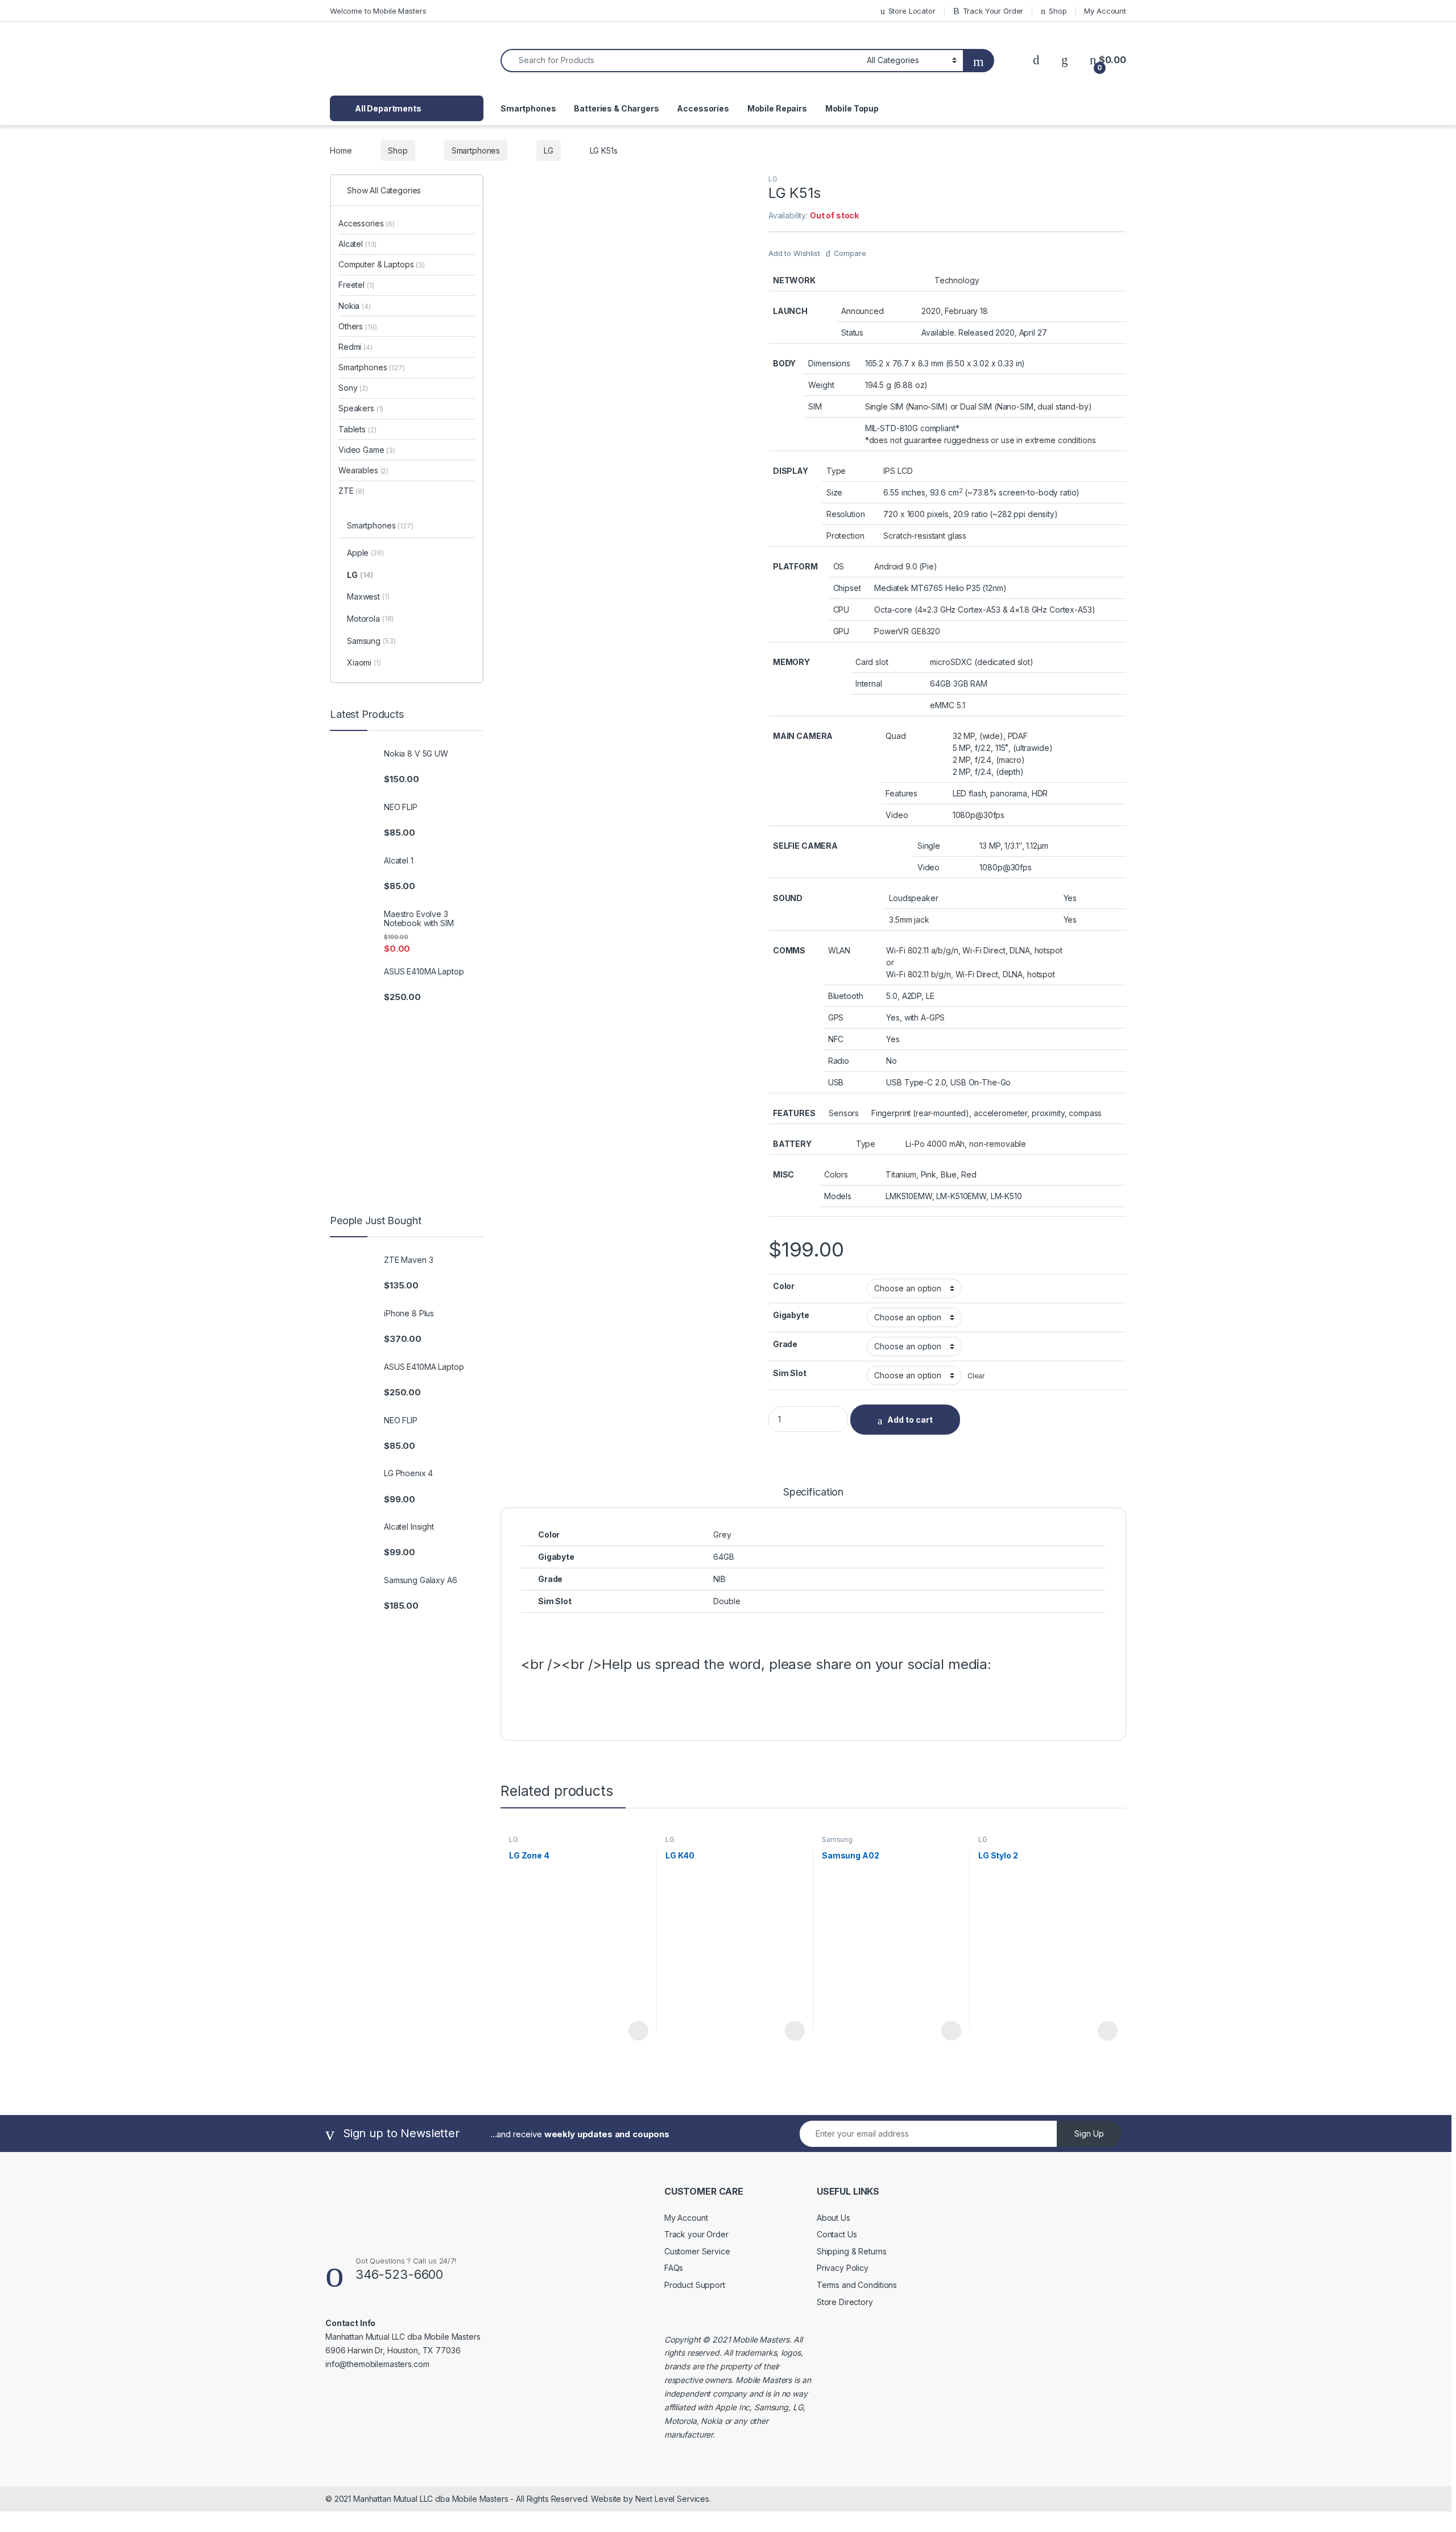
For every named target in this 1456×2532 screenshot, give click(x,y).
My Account (1105, 11)
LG (549, 150)
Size (834, 492)
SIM (815, 406)
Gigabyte (791, 1315)
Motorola (370, 619)
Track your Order (696, 2234)
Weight (821, 385)
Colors (836, 1174)
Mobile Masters (761, 2339)
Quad (895, 736)
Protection (845, 536)
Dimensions (829, 363)
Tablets (357, 429)
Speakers (361, 408)
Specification (813, 1492)
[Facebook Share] (532, 1701)
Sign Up (1089, 2134)
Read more (638, 2031)
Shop (1058, 11)
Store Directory (845, 2302)
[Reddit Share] (668, 1701)
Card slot (872, 662)
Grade (785, 1344)
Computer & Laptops (382, 264)
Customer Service (697, 2251)
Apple (365, 553)
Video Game (367, 450)
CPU (841, 610)
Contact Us (837, 2234)
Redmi (355, 347)
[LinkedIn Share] (614, 1701)
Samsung (837, 1839)
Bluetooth (846, 996)
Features (901, 793)
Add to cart (910, 1420)
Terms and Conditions (857, 2285)
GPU (841, 631)
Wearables (363, 470)
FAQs (674, 2268)
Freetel (356, 285)
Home (341, 150)
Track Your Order (993, 11)
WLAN (839, 950)
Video (897, 815)
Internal (869, 683)
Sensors (844, 1113)
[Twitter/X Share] (559, 1701)
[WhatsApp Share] (641, 1701)
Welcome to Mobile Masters (378, 11)
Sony (353, 388)
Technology (957, 280)
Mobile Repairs (777, 108)
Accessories (703, 108)
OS (839, 566)
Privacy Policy (843, 2268)
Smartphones (528, 108)
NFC (836, 1039)
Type (836, 471)
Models (838, 1196)
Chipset (847, 588)
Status (852, 332)
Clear (976, 1376)
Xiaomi (364, 662)
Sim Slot (790, 1373)
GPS (836, 1017)
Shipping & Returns (851, 2251)
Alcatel (357, 244)
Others (357, 326)
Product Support (695, 2285)
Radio (839, 1061)
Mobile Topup (852, 108)
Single (929, 846)
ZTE (351, 491)
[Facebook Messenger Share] (586, 1701)
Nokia (355, 306)
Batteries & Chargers (616, 108)
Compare (850, 253)
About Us (834, 2218)
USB (836, 1082)
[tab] (813, 1497)
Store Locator (912, 11)
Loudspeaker (913, 898)
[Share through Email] (696, 1701)
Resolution (846, 514)
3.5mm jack (909, 920)
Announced (863, 311)
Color (784, 1286)
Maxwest (368, 596)
